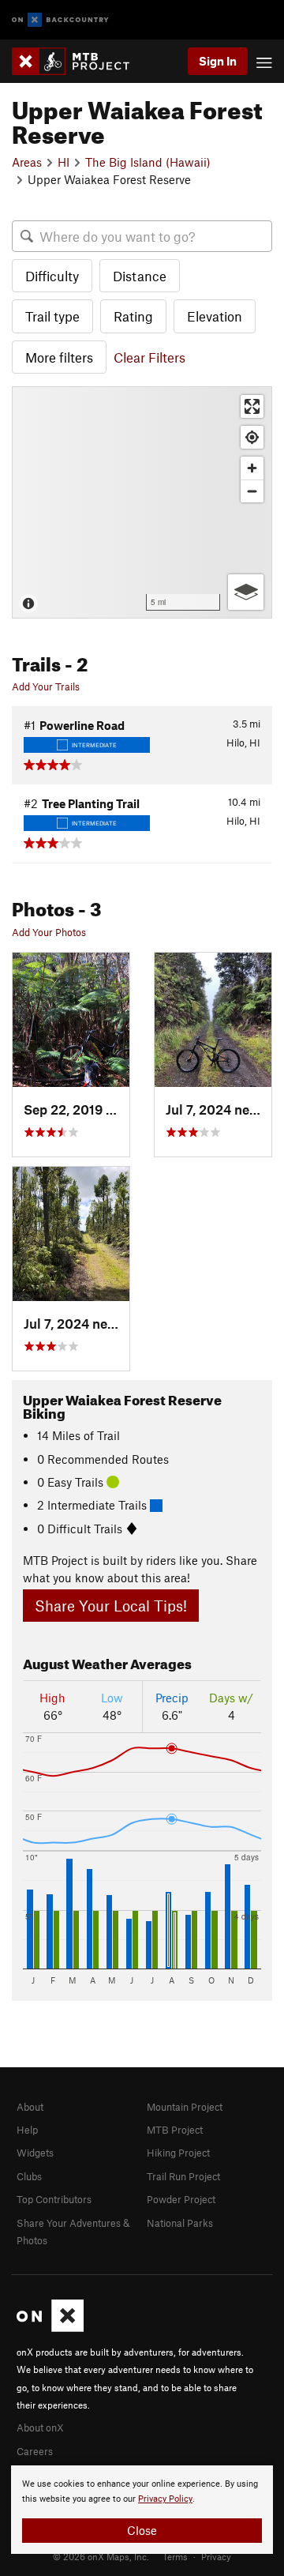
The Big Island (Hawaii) (148, 162)
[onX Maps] (50, 2328)
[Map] (142, 502)
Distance (140, 276)
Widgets (35, 2153)
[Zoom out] (252, 491)
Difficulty (52, 276)
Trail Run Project (183, 2176)
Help (27, 2130)
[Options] (246, 592)
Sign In (218, 61)
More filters (59, 357)
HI (64, 162)
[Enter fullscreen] (252, 406)
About (30, 2107)
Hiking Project (178, 2153)
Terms (175, 2556)
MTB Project (175, 2130)
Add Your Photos (49, 932)
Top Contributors (54, 2199)
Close (142, 2530)
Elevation (215, 316)
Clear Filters (149, 357)
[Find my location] (252, 437)
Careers (35, 2451)
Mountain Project (185, 2107)
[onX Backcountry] (60, 20)
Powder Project (181, 2199)
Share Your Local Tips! (111, 1606)
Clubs (29, 2176)
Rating (133, 316)
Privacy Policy (165, 2499)
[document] (142, 2510)
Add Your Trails (46, 686)
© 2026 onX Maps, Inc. (101, 2556)
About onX (40, 2427)
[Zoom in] (252, 468)
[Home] (78, 61)
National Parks (180, 2223)
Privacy (216, 2556)
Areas (27, 162)
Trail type (52, 316)
